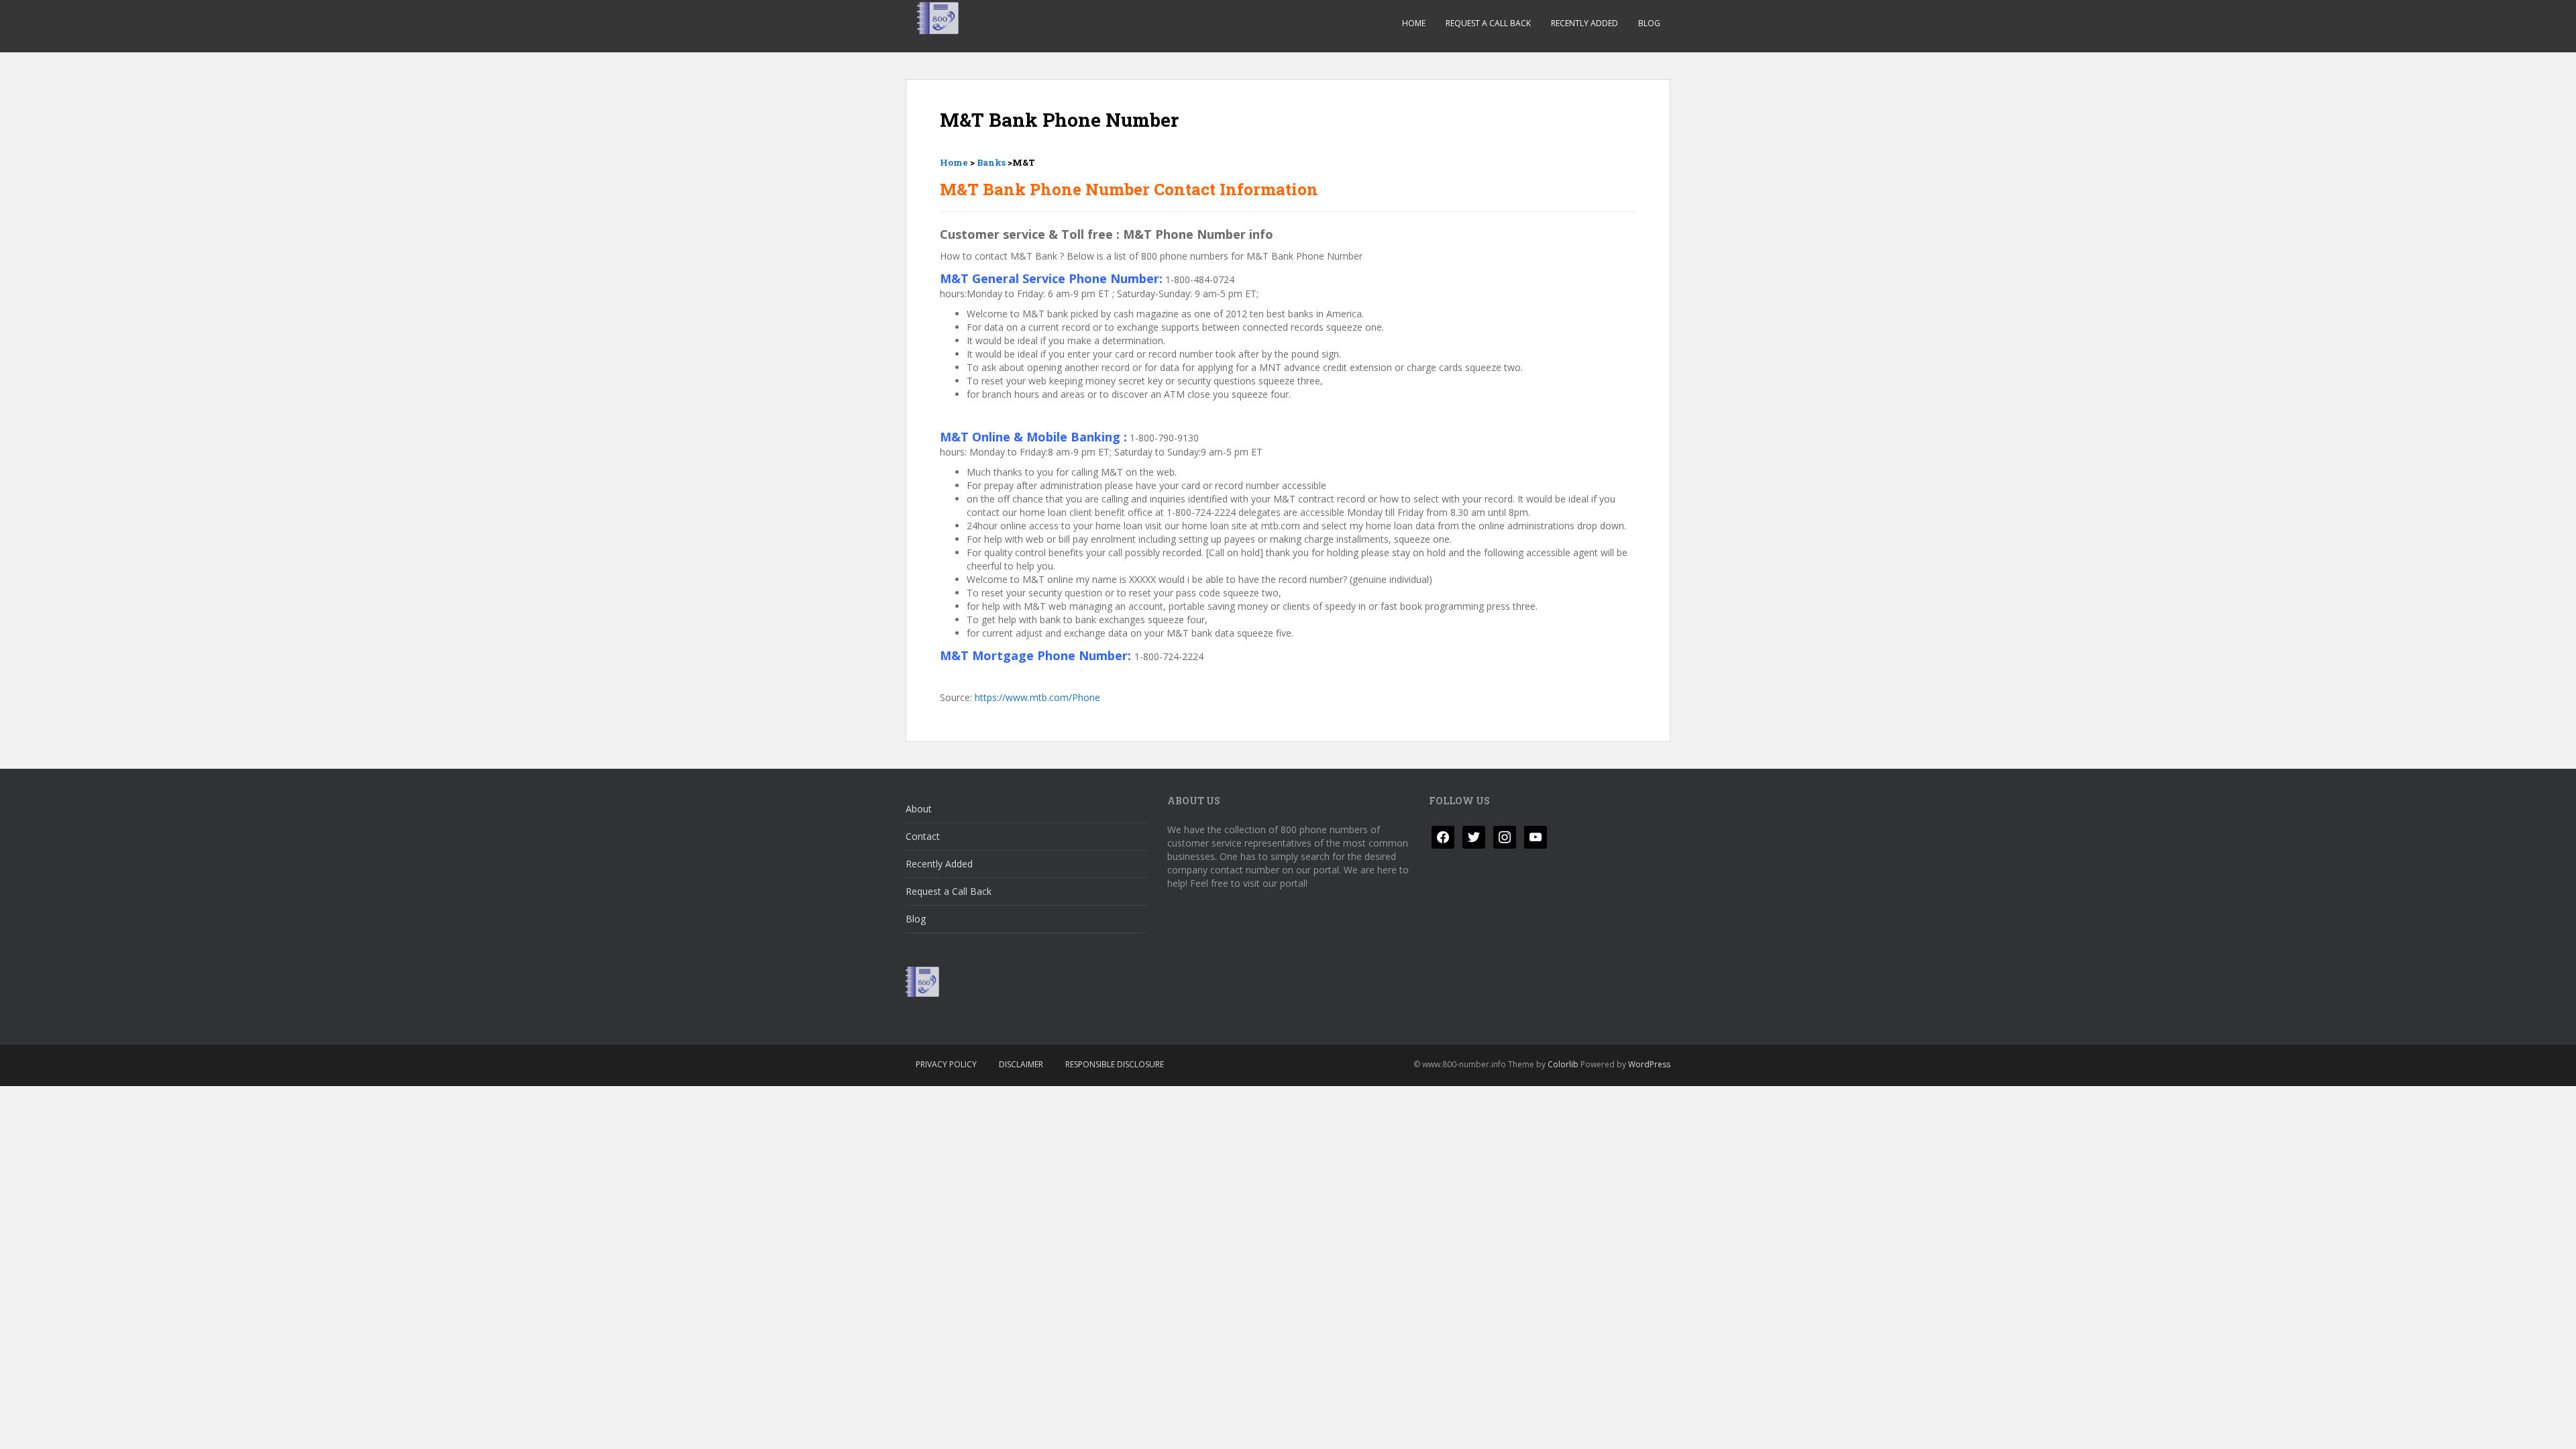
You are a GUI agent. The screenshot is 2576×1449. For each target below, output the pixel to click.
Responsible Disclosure (1115, 1064)
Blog (1649, 23)
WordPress (1649, 1064)
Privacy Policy (946, 1064)
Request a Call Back (1488, 23)
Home (1414, 23)
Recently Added (1585, 23)
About (919, 809)
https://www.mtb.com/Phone (1037, 697)
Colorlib (1563, 1064)
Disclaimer (1021, 1064)
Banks (991, 162)
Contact (923, 836)
